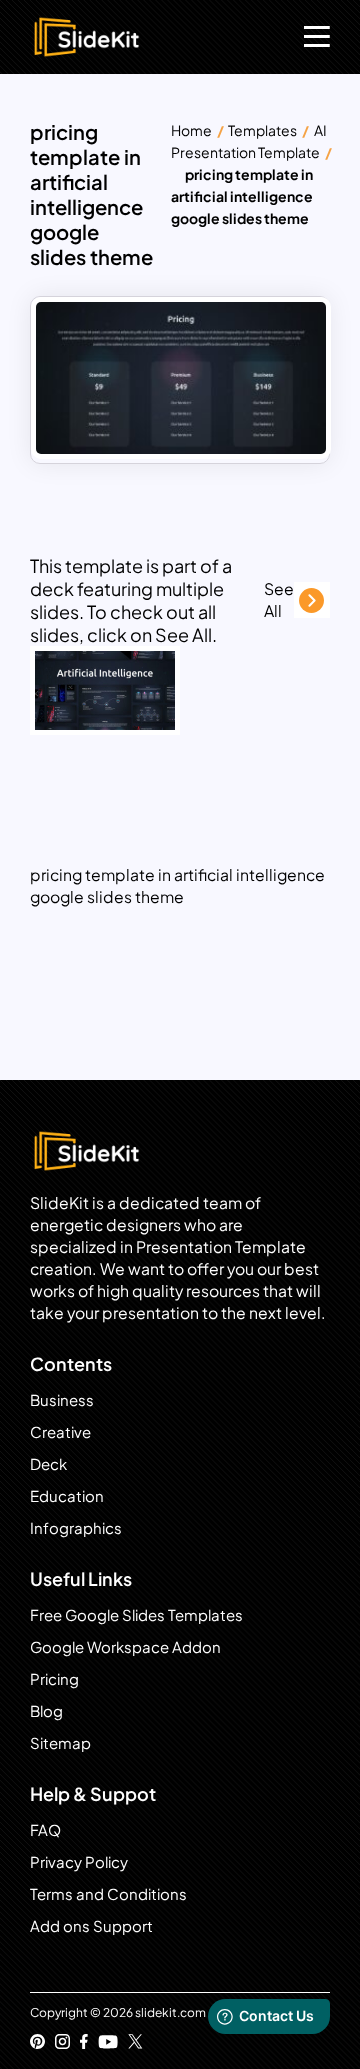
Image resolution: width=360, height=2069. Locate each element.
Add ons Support (91, 1925)
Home (191, 130)
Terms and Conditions (108, 1893)
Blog (46, 1710)
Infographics (76, 1527)
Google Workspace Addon (125, 1646)
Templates (262, 130)
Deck (48, 1463)
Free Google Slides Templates (136, 1614)
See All (279, 599)
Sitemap (60, 1742)
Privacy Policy (79, 1861)
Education (67, 1495)
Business (62, 1399)
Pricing (54, 1678)
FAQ (45, 1829)
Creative (60, 1431)
